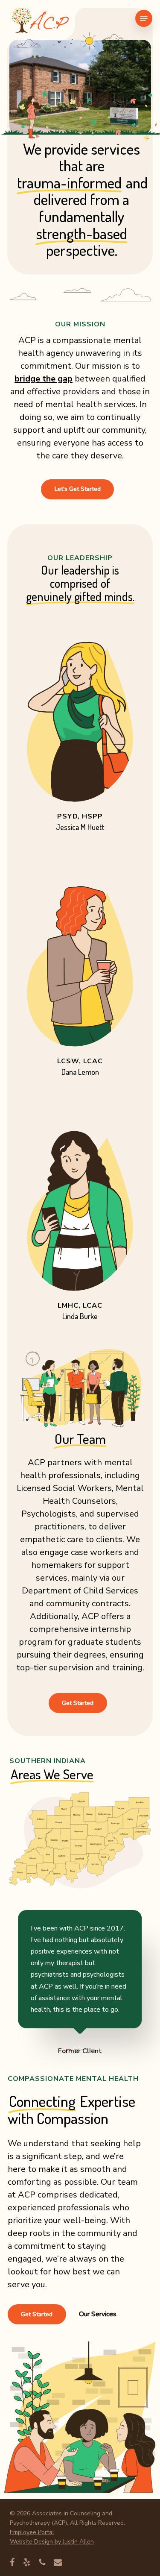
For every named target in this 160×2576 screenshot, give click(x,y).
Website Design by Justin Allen (52, 2542)
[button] (144, 18)
